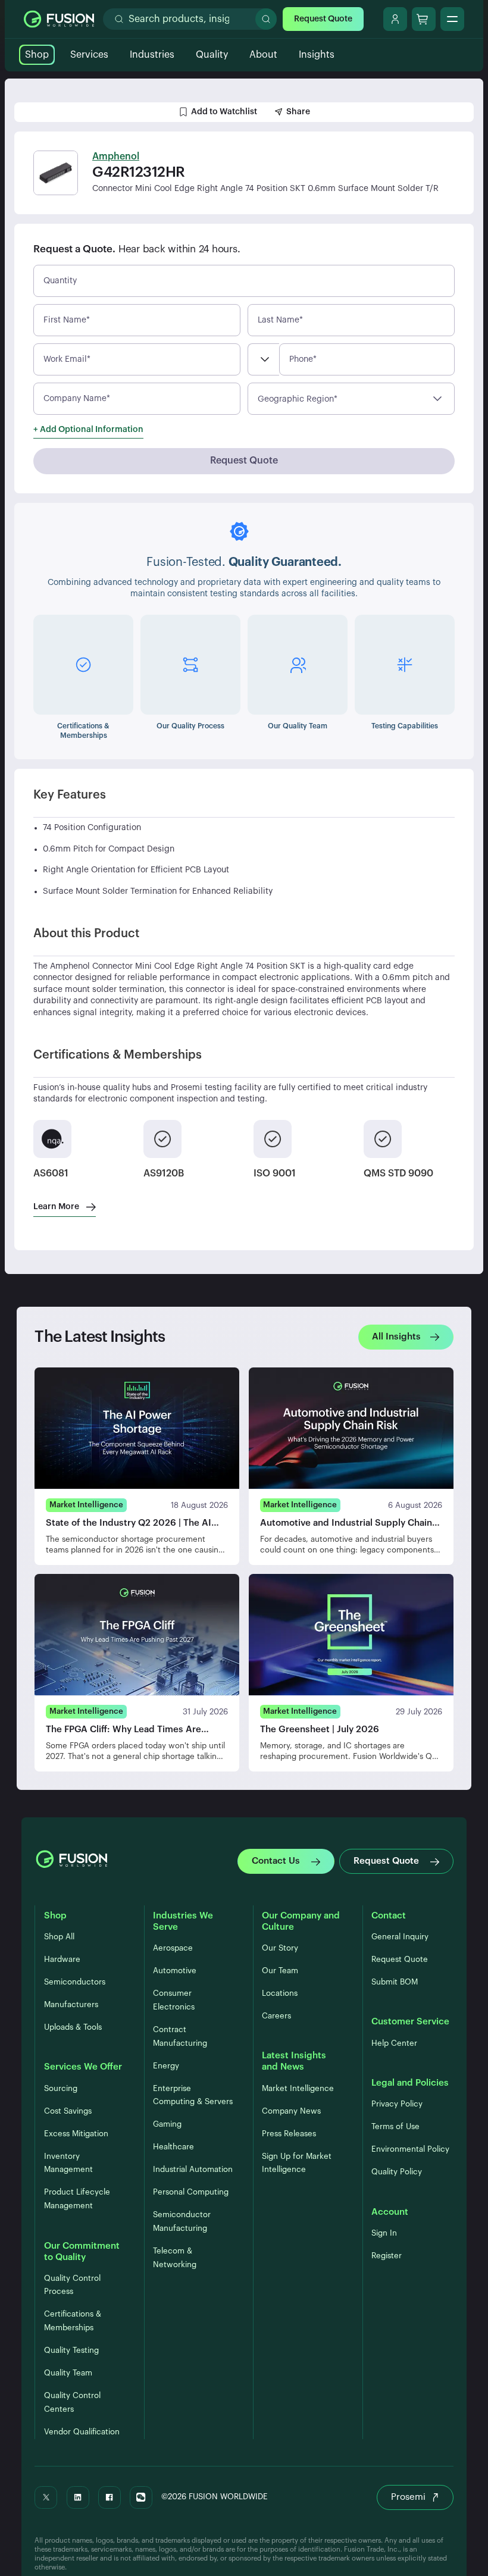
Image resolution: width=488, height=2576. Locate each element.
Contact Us (276, 1861)
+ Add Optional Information (88, 430)
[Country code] (263, 359)
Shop (37, 55)
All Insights (396, 1337)
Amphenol (116, 156)
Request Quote (323, 19)
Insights (317, 55)
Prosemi (408, 2497)
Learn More (56, 1207)
